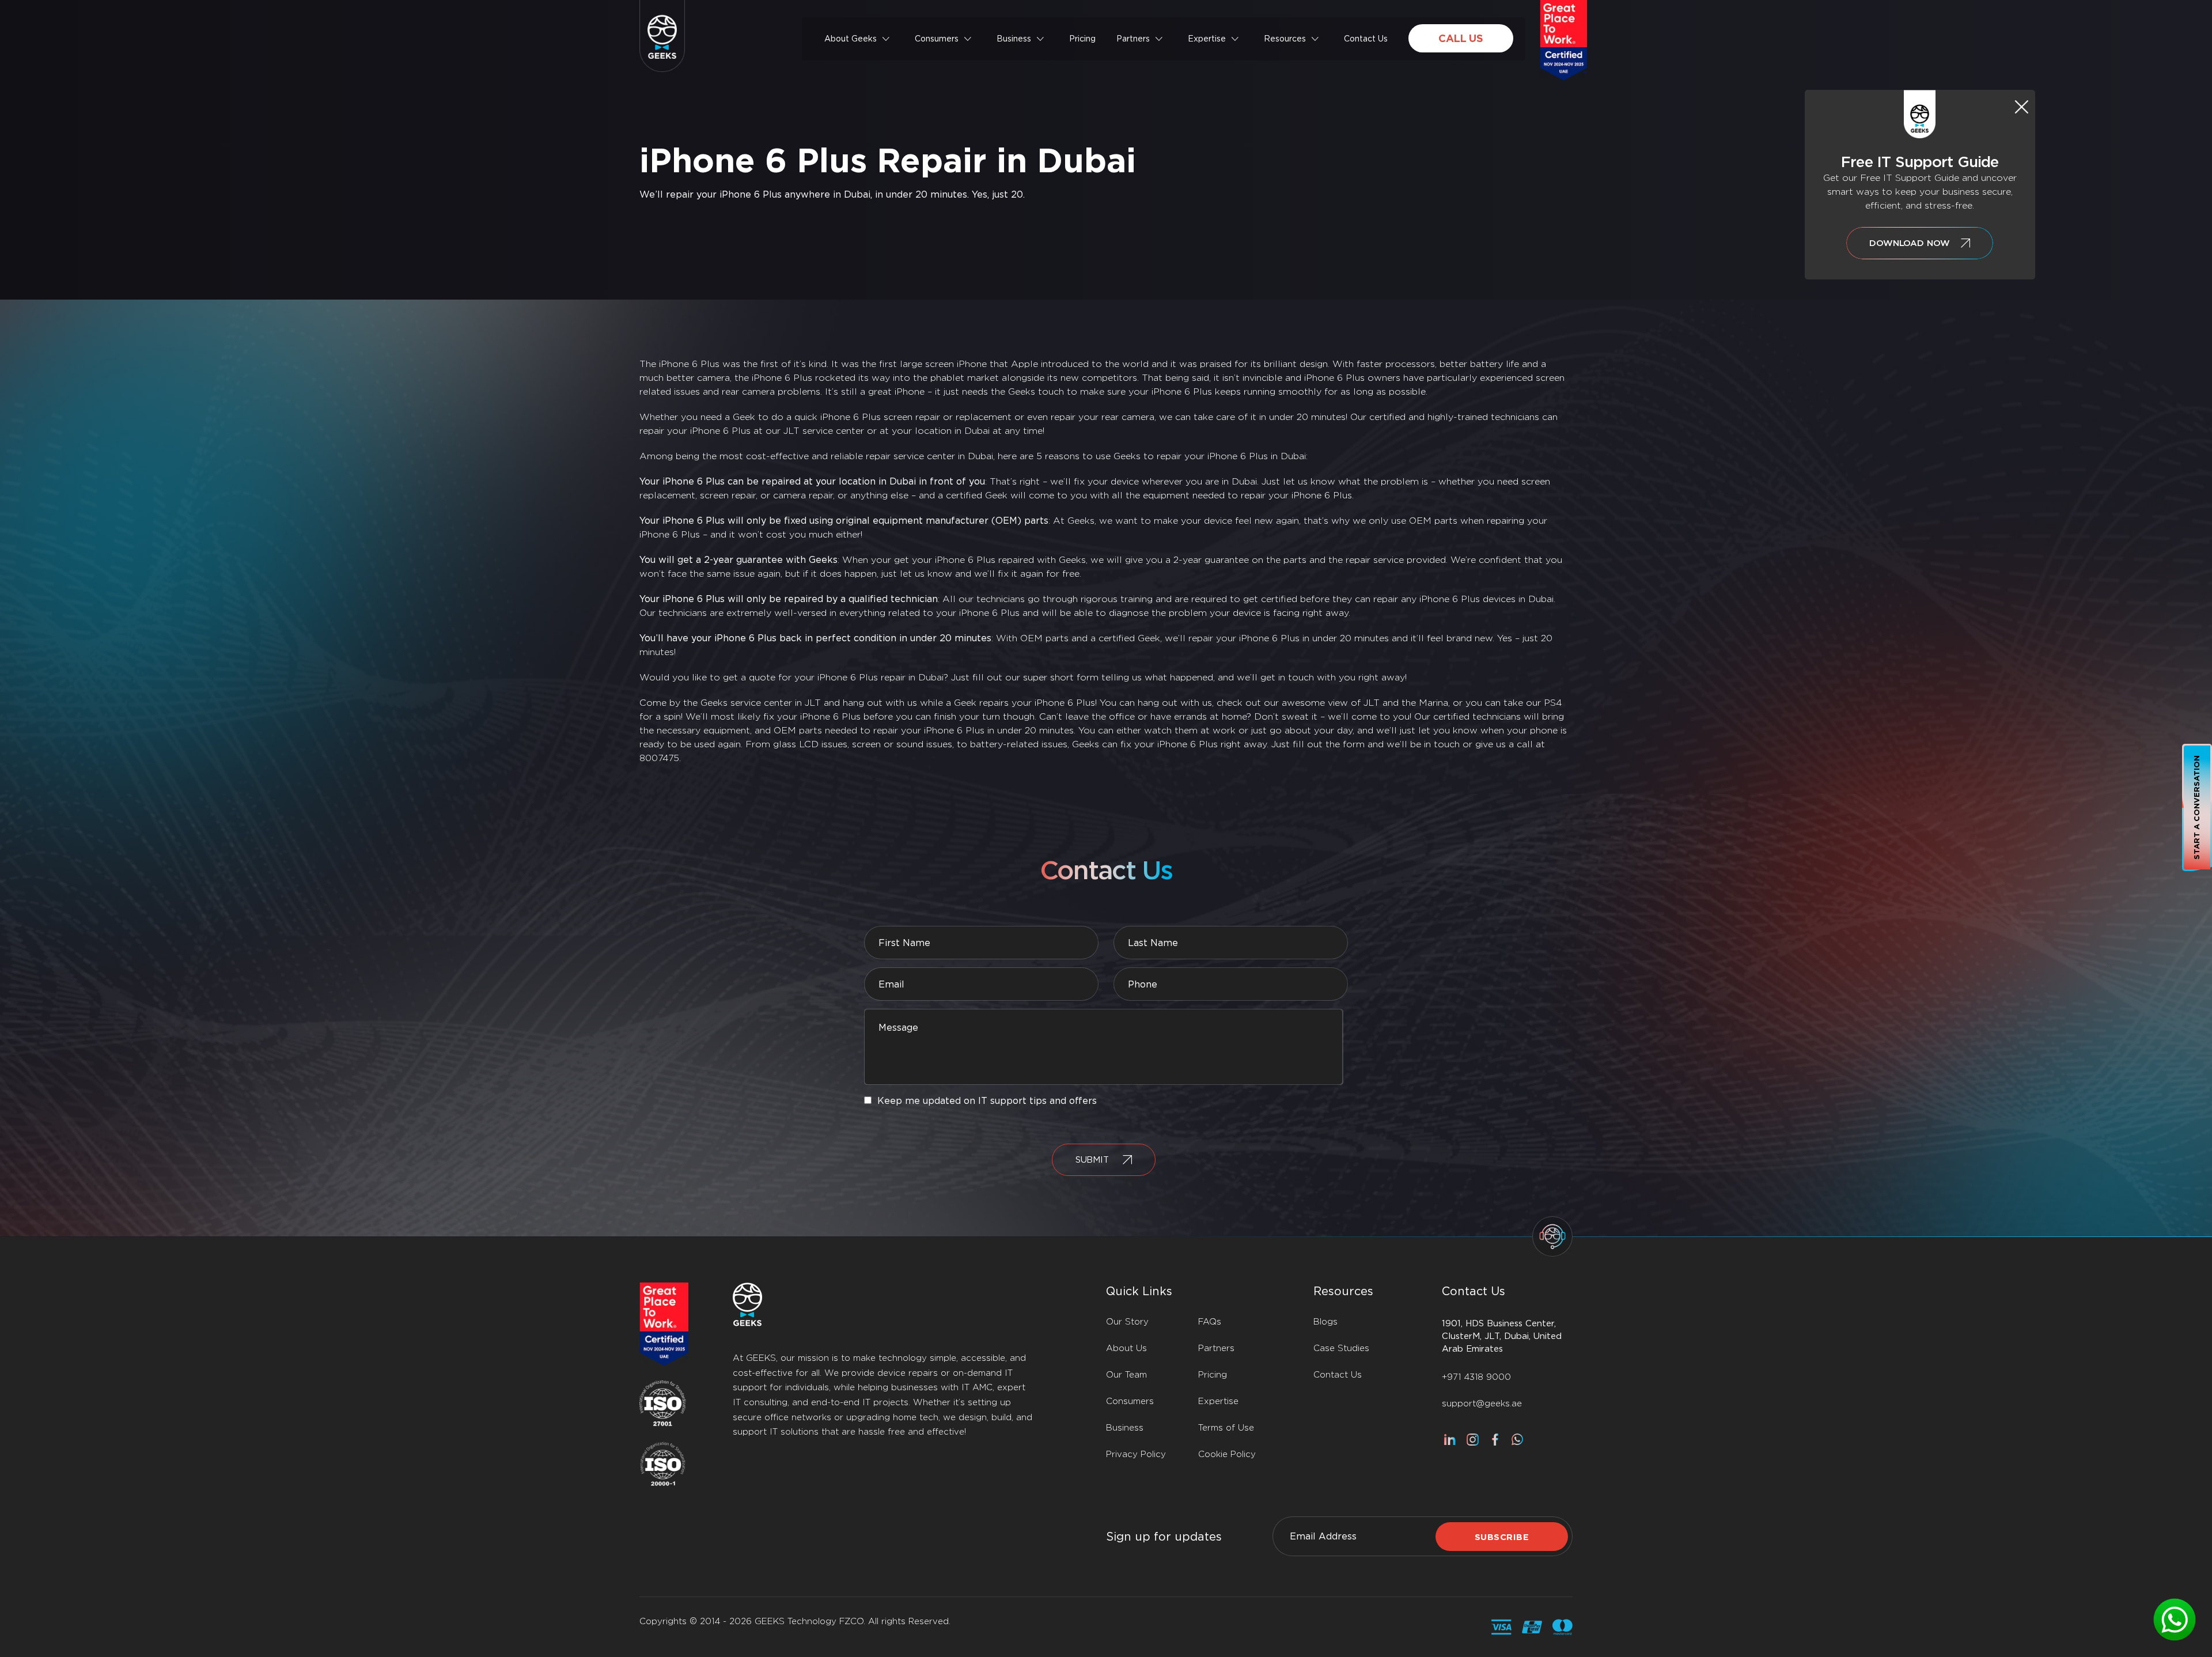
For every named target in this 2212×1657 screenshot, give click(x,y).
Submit (1092, 1160)
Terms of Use (1226, 1428)
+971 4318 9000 (1476, 1377)
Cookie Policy (1227, 1454)
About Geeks (851, 39)
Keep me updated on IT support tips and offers (987, 1101)
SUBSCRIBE (1502, 1537)
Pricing (1082, 39)
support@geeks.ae (1482, 1403)
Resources (1285, 39)
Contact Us (1366, 39)
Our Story (1127, 1322)
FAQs (1210, 1322)
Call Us (1461, 38)
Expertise (1207, 39)
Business (1014, 39)
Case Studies (1341, 1348)
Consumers (937, 39)
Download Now (1909, 243)
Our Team (1126, 1375)
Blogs (1325, 1322)
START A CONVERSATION (2197, 807)
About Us (1126, 1348)
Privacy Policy (1136, 1454)
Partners (1133, 39)
